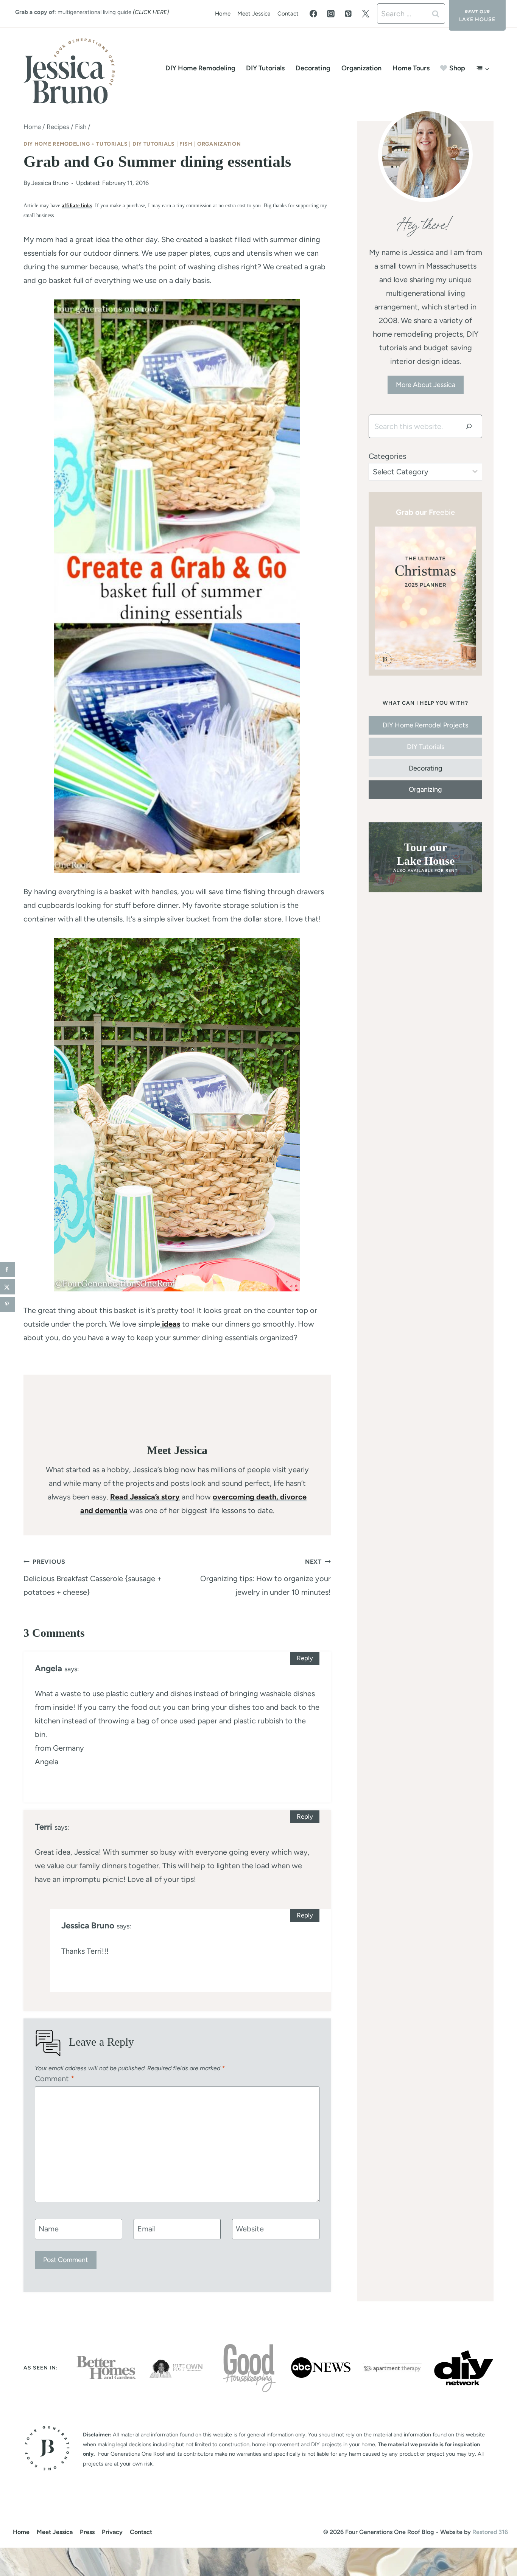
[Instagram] (331, 14)
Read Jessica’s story (145, 1497)
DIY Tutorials (265, 68)
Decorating (313, 68)
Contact (288, 14)
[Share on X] (8, 1287)
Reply (305, 1658)
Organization (361, 68)
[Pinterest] (348, 14)
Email (146, 2229)
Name (49, 2229)
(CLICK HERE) (151, 12)
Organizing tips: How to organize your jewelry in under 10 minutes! (266, 1577)
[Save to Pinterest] (8, 1304)
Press (87, 2532)
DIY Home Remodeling (200, 68)
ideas (170, 1324)
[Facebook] (313, 14)
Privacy (112, 2532)
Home (223, 14)
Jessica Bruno (50, 183)
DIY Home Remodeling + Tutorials (76, 144)
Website (250, 2229)
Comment (55, 2079)
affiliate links (77, 205)
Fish (186, 144)
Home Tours (411, 68)
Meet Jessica (254, 14)
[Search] (469, 426)
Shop (457, 68)
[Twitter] (366, 14)
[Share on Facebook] (8, 1269)
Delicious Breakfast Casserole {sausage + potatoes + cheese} (93, 1577)
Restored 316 (490, 2532)
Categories (387, 456)
